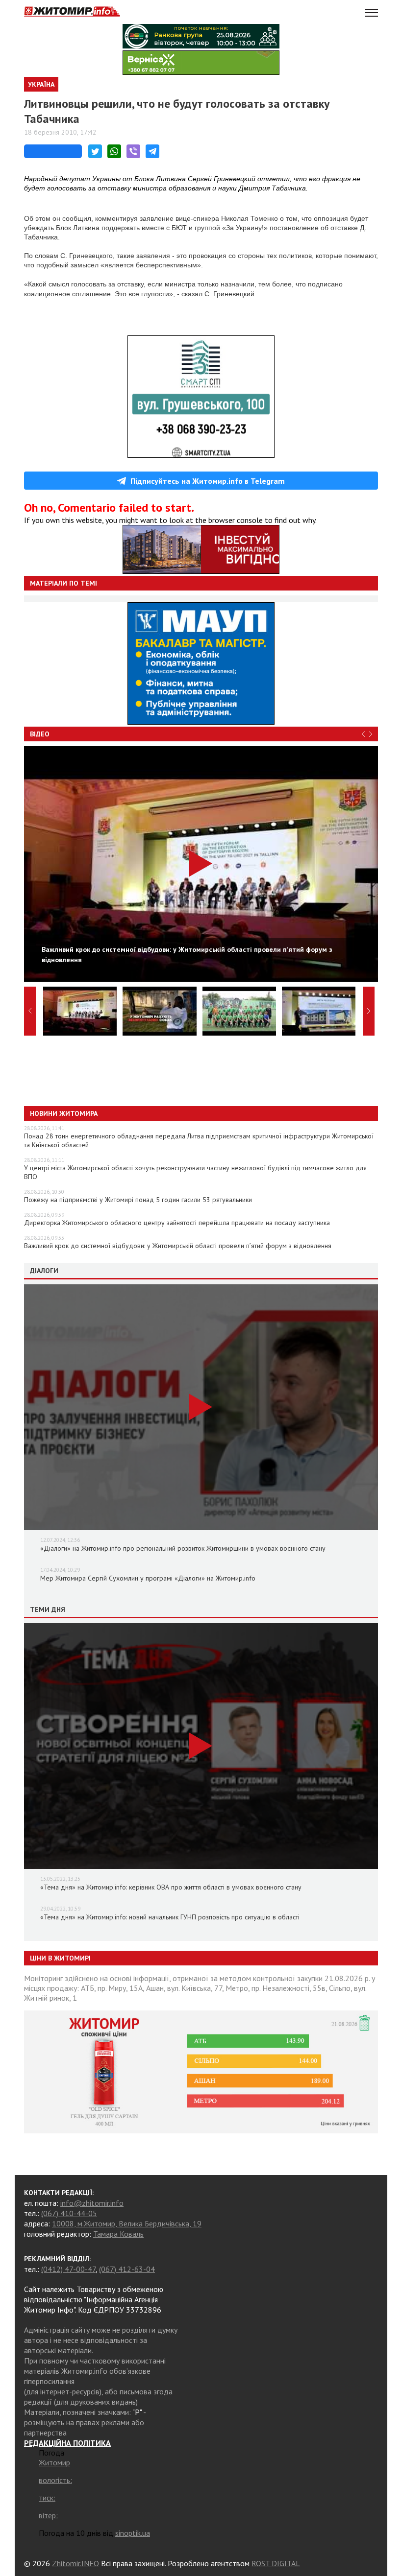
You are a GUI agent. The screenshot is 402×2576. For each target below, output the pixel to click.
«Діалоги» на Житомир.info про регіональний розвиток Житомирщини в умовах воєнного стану (183, 1548)
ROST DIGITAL (276, 2563)
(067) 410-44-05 (69, 2213)
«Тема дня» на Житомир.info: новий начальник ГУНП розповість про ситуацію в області (170, 1917)
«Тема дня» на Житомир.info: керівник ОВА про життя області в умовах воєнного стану (171, 1887)
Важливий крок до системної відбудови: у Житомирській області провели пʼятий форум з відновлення (178, 1246)
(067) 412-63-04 (127, 2269)
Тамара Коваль (118, 2234)
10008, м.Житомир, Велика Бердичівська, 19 (127, 2223)
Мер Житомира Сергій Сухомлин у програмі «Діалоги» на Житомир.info (148, 1578)
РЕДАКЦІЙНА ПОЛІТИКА (67, 2443)
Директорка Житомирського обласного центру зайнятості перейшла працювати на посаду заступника (177, 1223)
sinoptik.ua (133, 2533)
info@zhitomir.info (92, 2203)
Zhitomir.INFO (75, 2563)
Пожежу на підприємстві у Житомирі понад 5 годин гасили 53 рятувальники (138, 1200)
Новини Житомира (64, 1113)
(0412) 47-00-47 (68, 2269)
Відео (40, 734)
